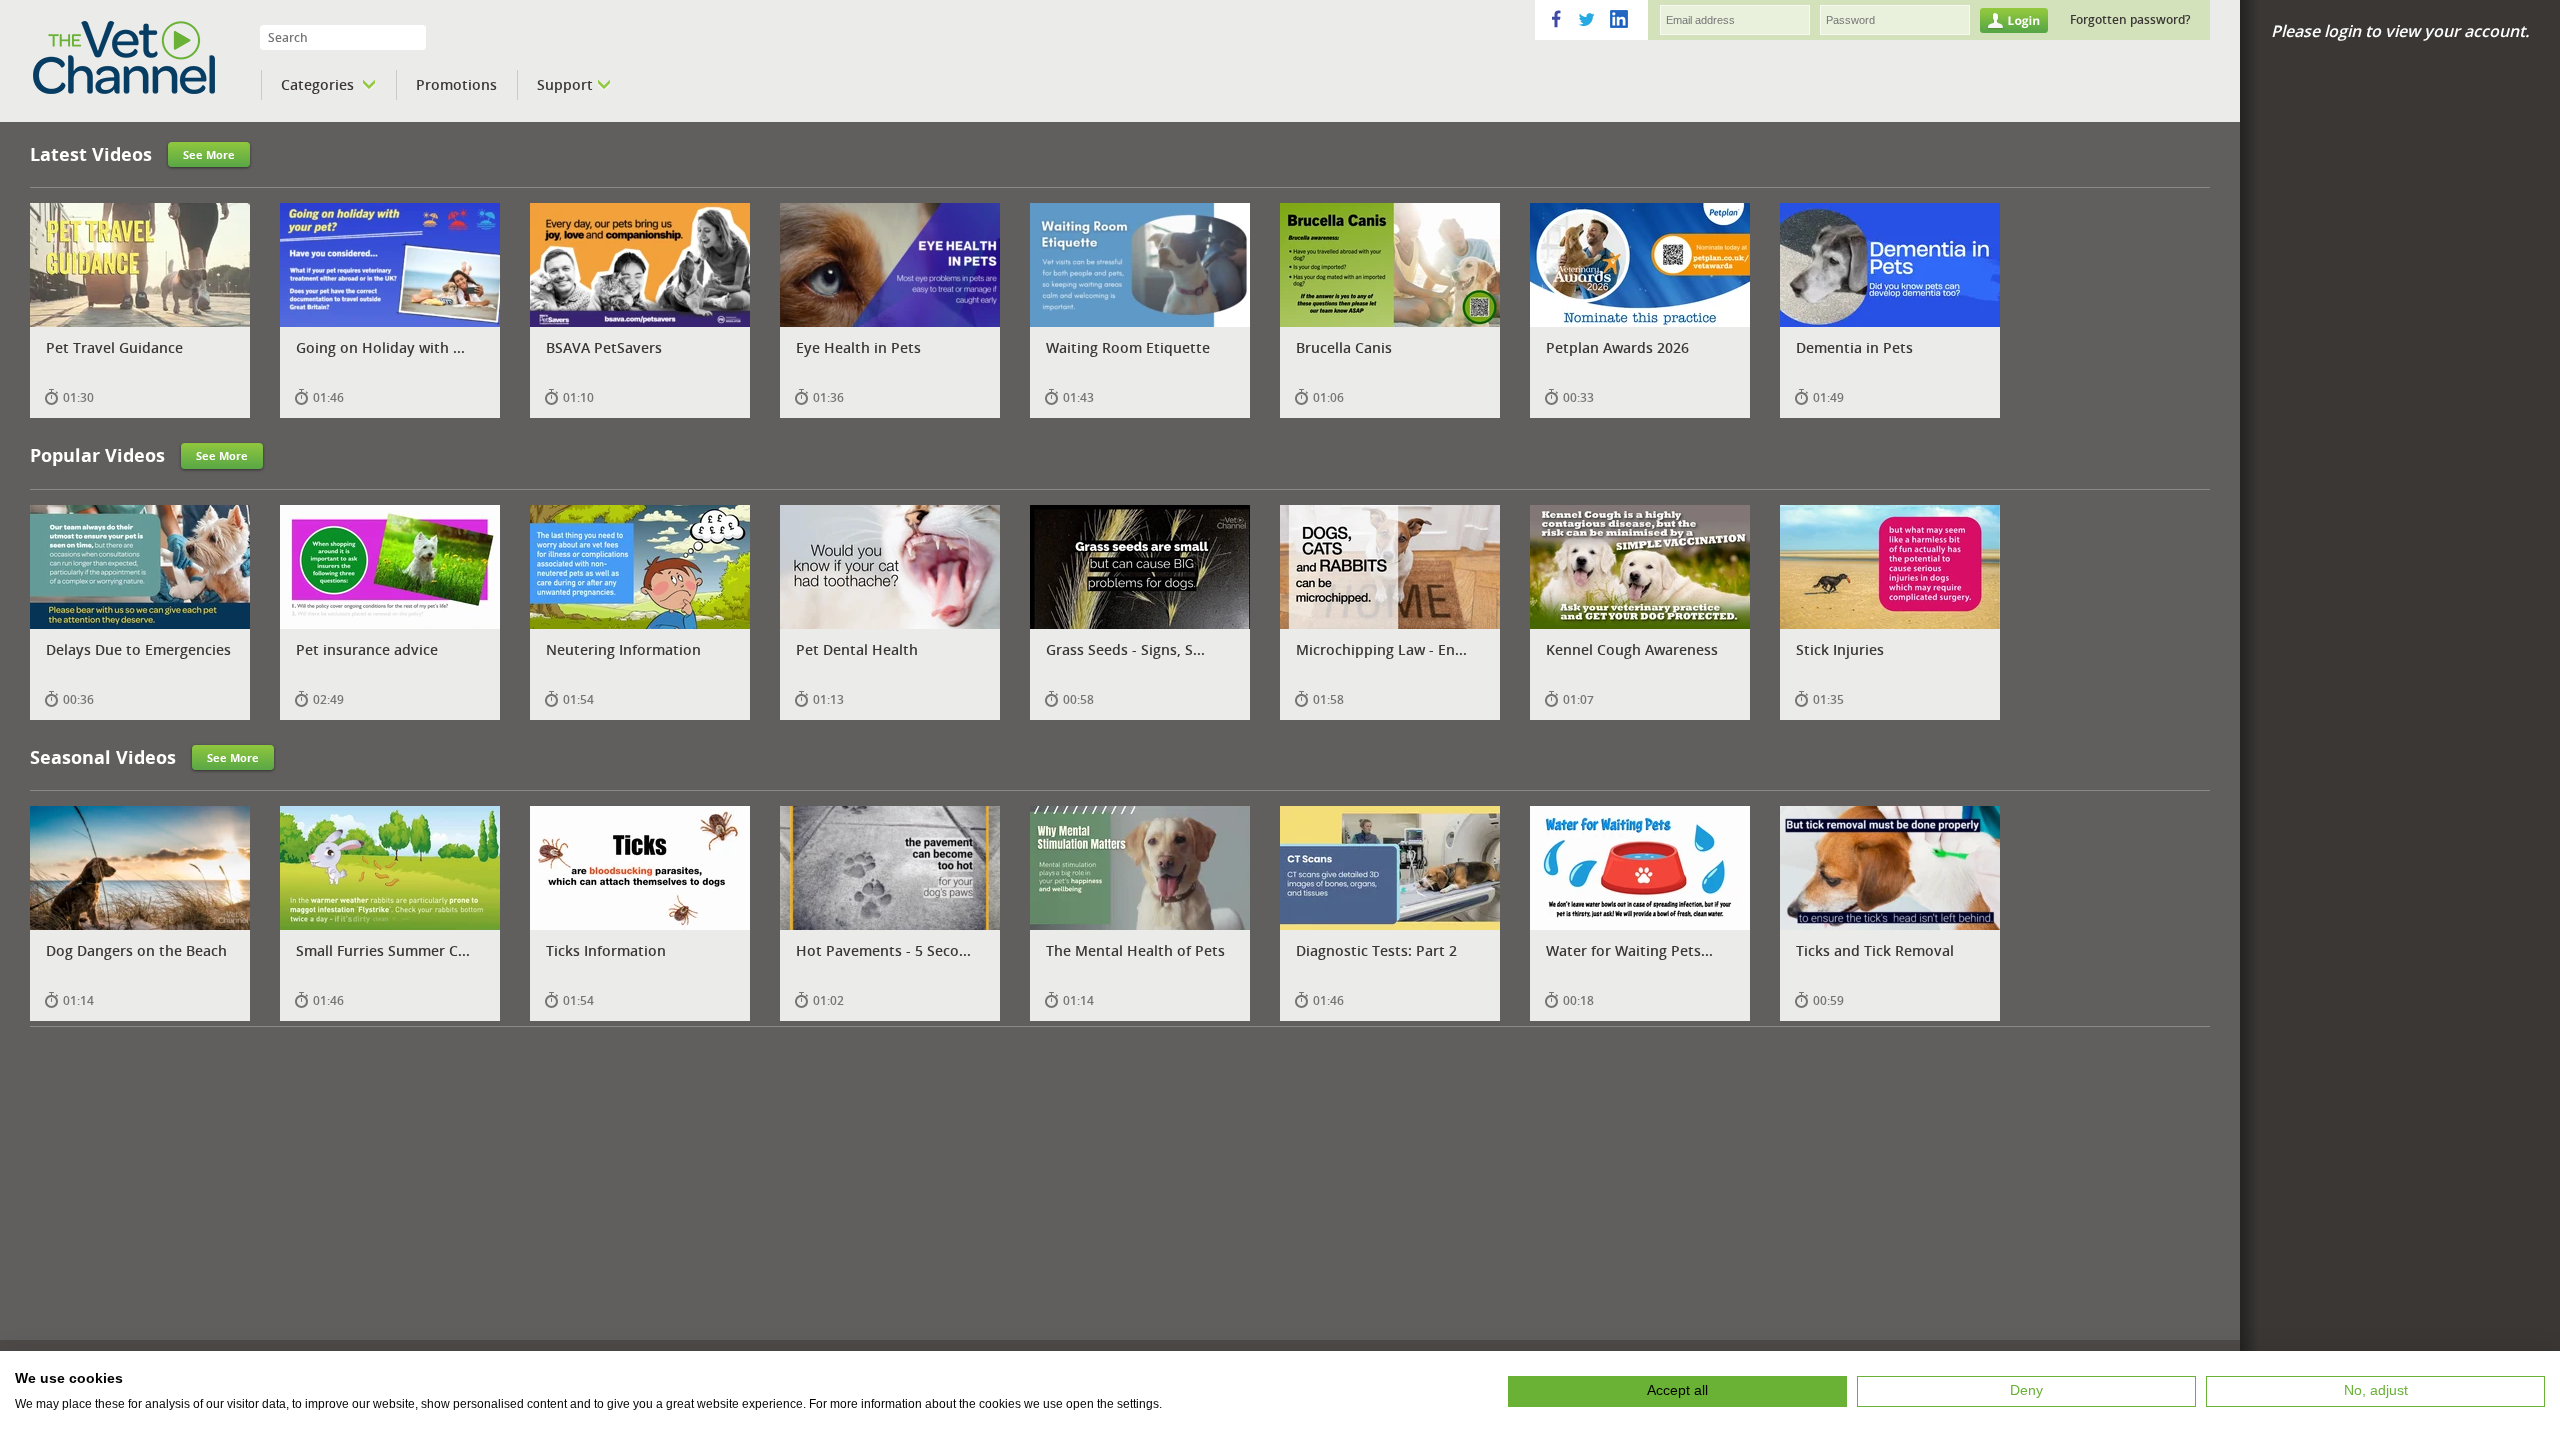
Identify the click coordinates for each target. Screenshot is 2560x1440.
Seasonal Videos (103, 757)
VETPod (151, 58)
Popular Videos (97, 455)
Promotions (456, 84)
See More (209, 154)
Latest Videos (91, 154)
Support (565, 84)
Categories (319, 84)
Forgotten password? (2130, 19)
